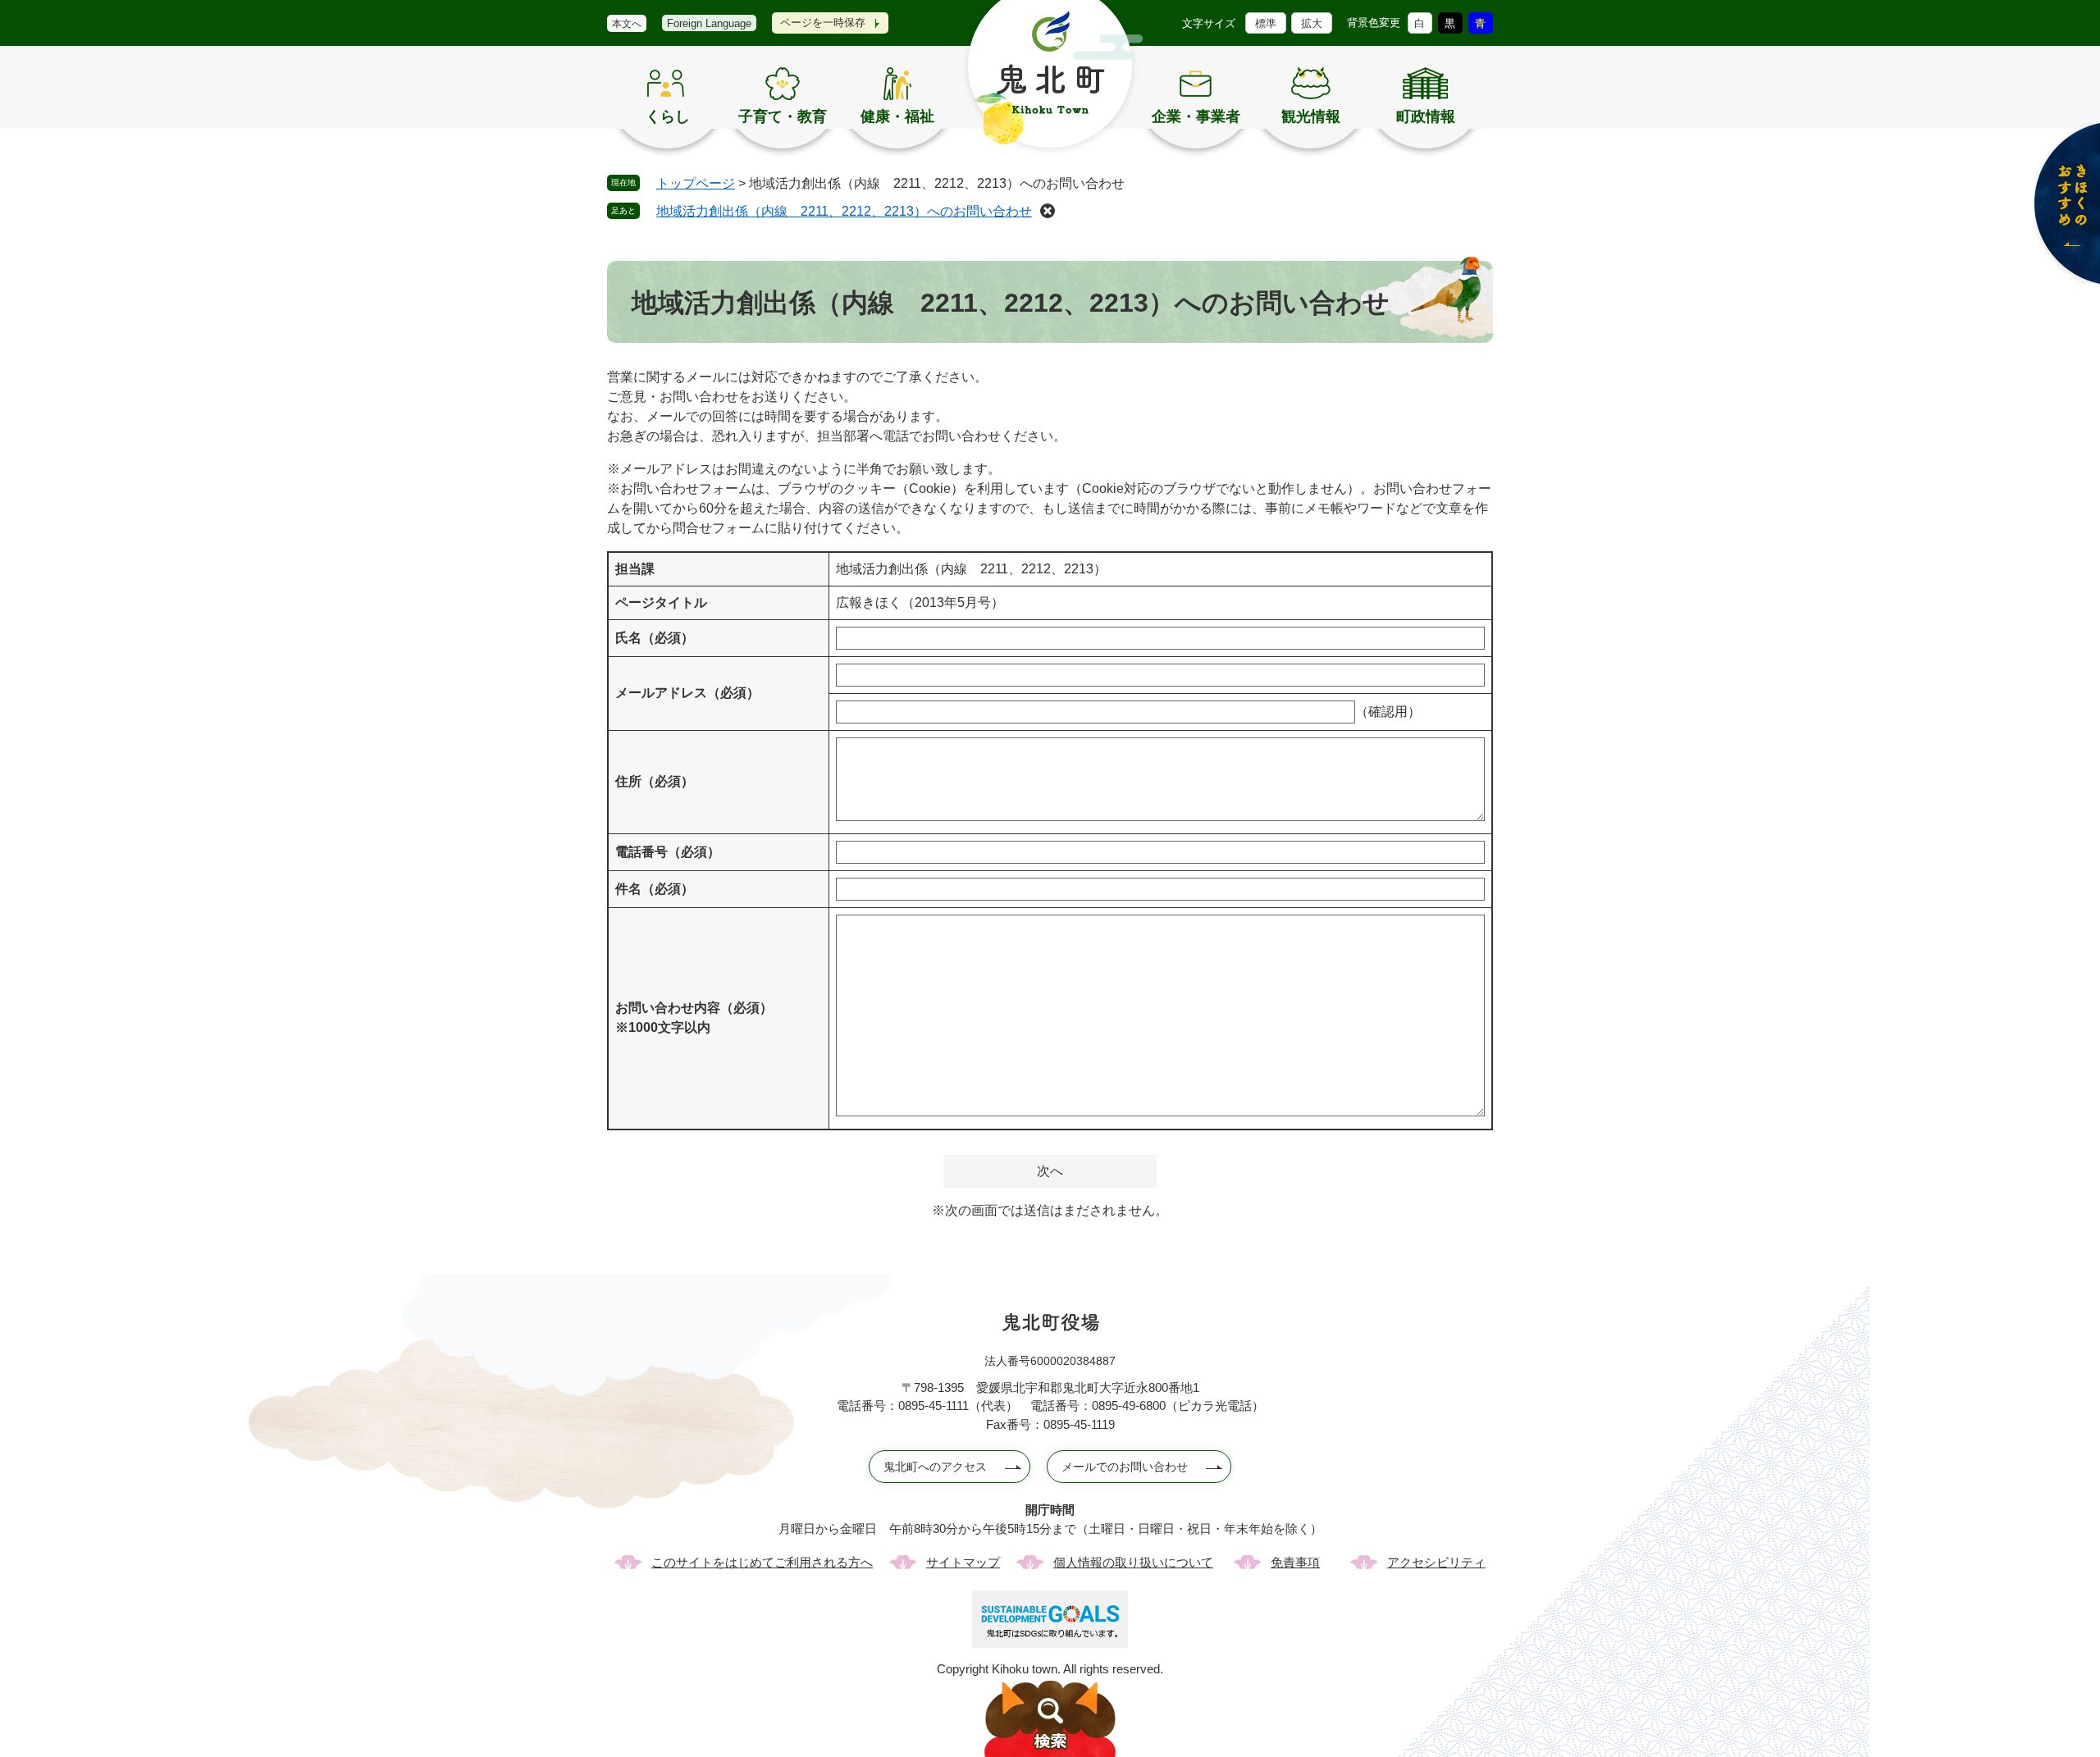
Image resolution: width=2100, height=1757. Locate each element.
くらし (668, 116)
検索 (1050, 1719)
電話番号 (668, 852)
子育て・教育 (783, 116)
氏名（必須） (655, 638)
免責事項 (1295, 1562)
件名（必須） (655, 889)
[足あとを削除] (1048, 211)
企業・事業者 (1196, 116)
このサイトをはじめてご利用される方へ (762, 1562)
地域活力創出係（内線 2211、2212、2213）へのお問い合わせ (844, 211)
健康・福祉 (897, 116)
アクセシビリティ (1436, 1562)
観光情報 (1311, 116)
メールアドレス (687, 693)
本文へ (627, 24)
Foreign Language (709, 23)
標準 (1266, 23)
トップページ (696, 183)
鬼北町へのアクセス (935, 1467)
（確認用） (1388, 712)
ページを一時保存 (823, 23)
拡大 (1312, 23)
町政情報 (1426, 116)
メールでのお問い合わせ (1125, 1467)
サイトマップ (963, 1562)
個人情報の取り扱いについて (1133, 1562)
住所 (655, 781)
